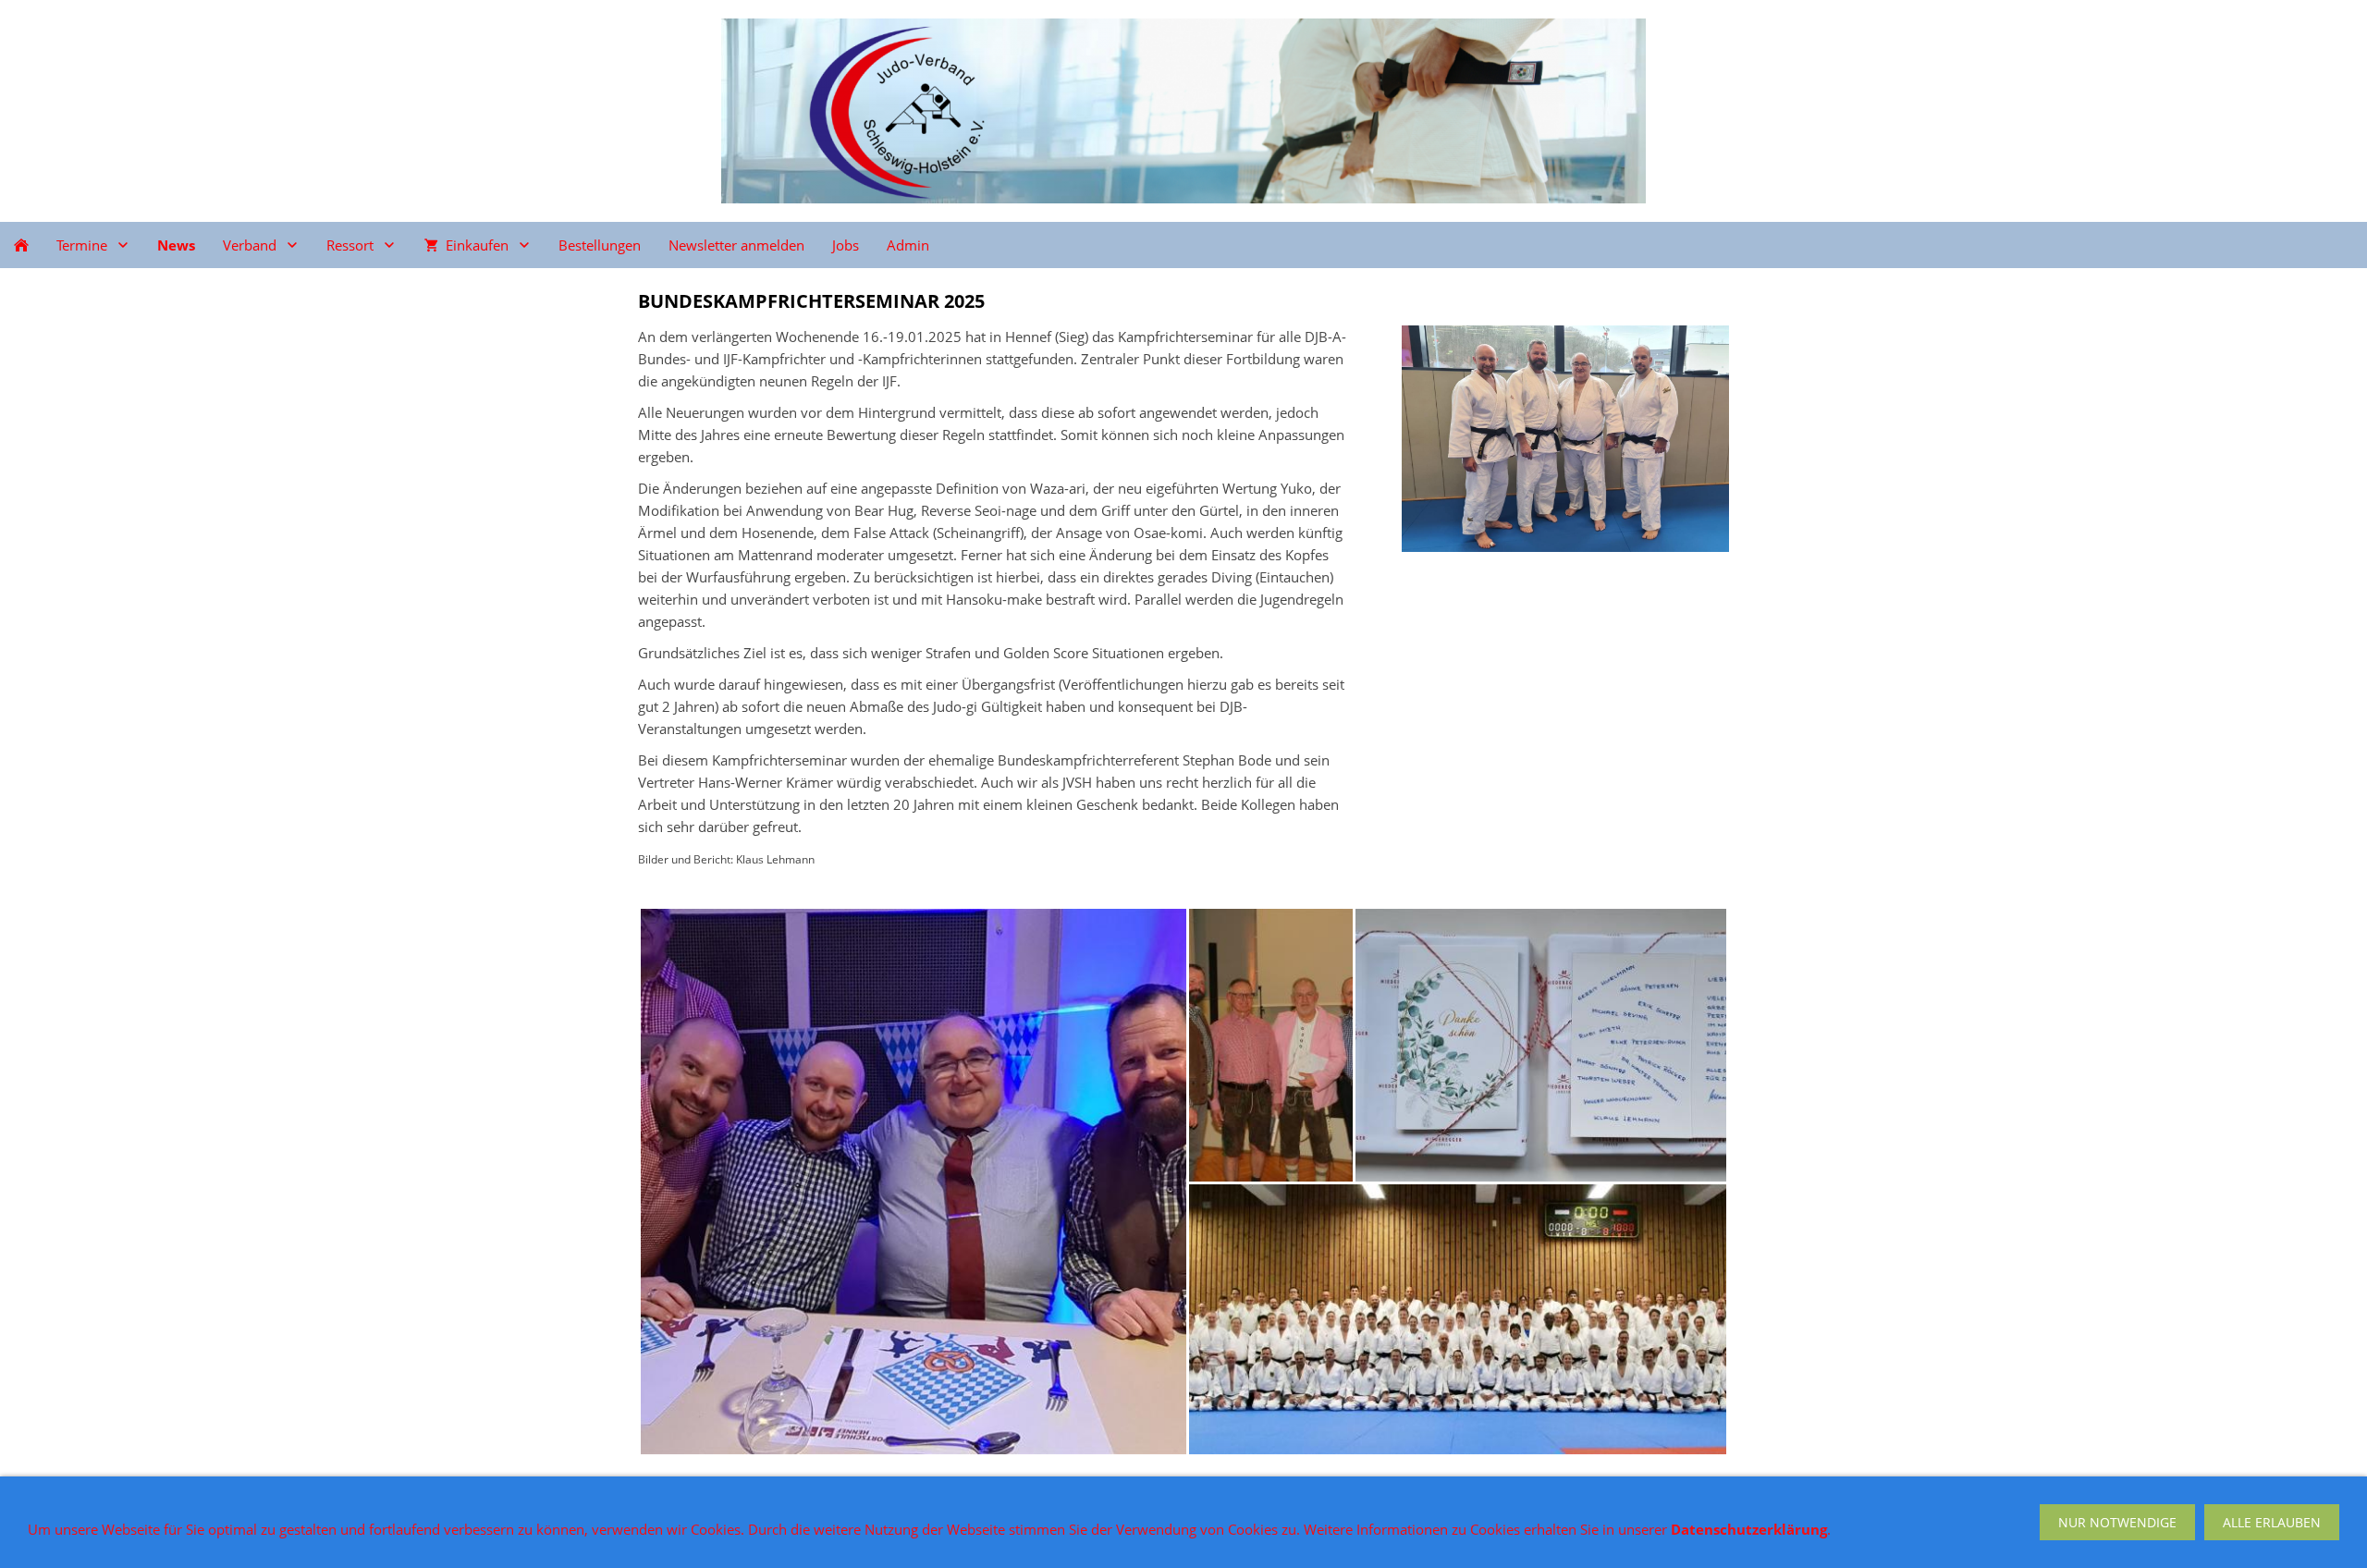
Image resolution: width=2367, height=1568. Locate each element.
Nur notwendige (2117, 1522)
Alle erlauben (2272, 1522)
